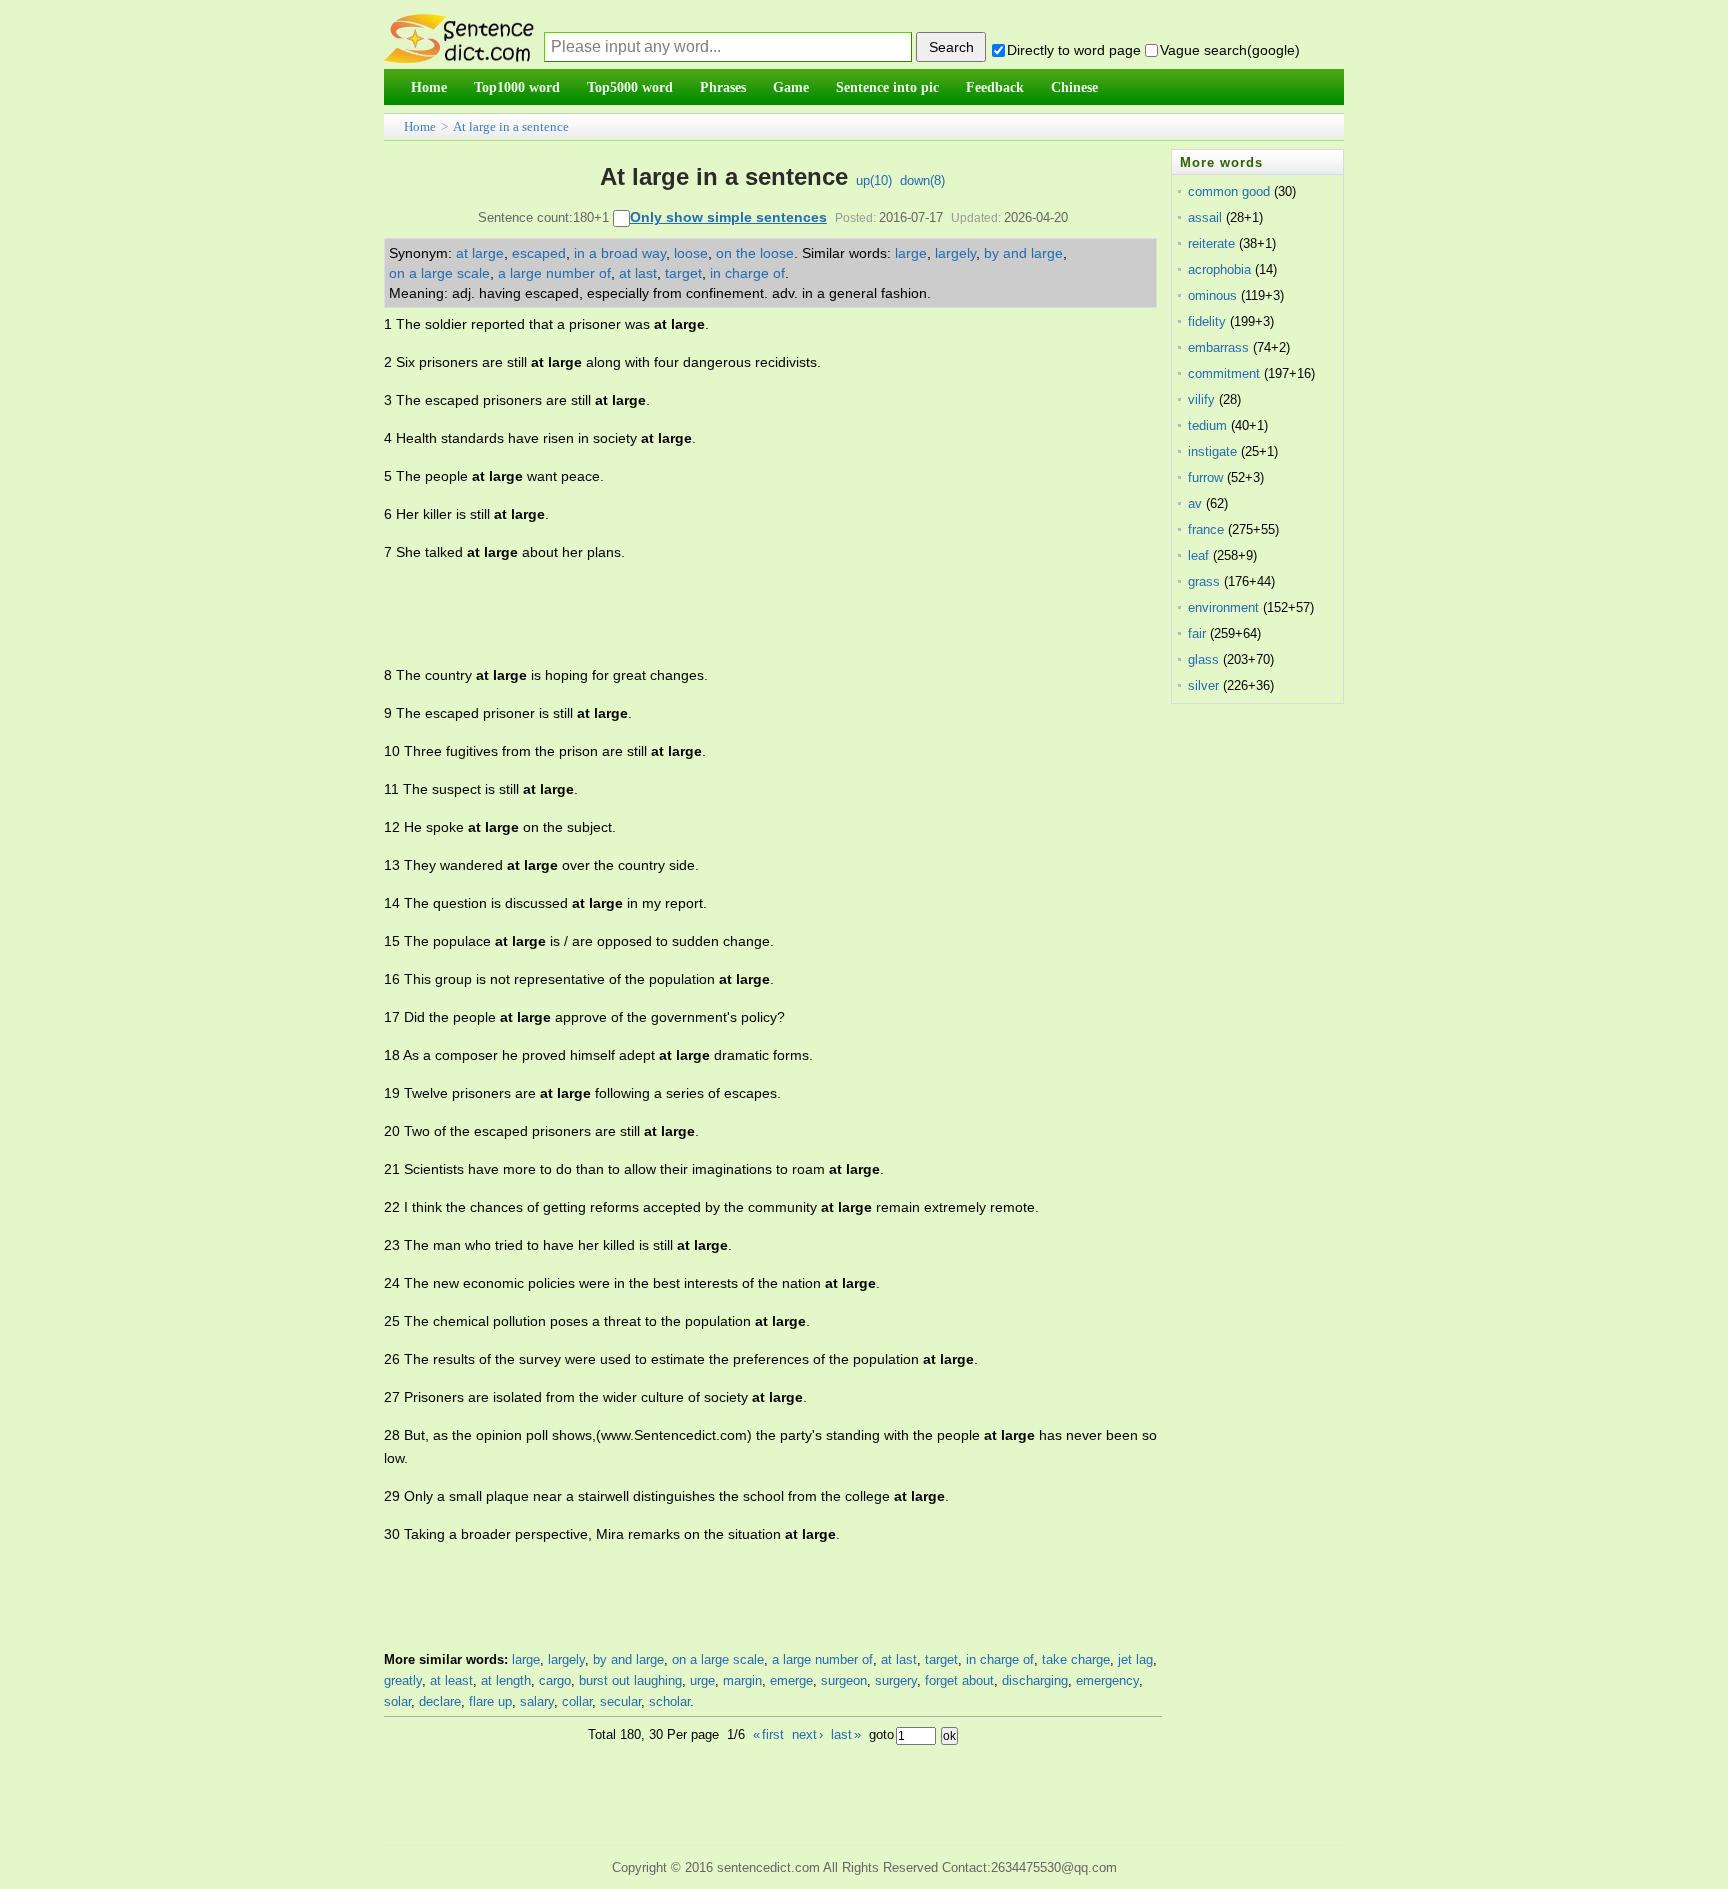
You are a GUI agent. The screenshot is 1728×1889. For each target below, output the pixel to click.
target (683, 273)
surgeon (844, 1680)
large (911, 253)
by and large (1023, 253)
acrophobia (1219, 269)
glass (1203, 659)
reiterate (1211, 243)
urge (702, 1680)
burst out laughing (630, 1680)
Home (420, 126)
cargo (555, 1680)
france (1206, 529)
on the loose (755, 253)
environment (1223, 607)
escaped (539, 253)
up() (874, 180)
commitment (1224, 373)
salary (537, 1701)
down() (922, 180)
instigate (1212, 451)
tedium (1207, 425)
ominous (1212, 295)
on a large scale (439, 273)
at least (451, 1680)
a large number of (554, 273)
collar (577, 1701)
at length (506, 1680)
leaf (1198, 555)
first (768, 1734)
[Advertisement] (748, 614)
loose (691, 253)
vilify (1201, 399)
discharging (1035, 1680)
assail (1205, 217)
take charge (1076, 1659)
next (807, 1734)
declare (440, 1701)
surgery (896, 1680)
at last (638, 273)
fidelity (1207, 321)
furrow (1205, 477)
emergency (1107, 1680)
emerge (791, 1680)
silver (1203, 685)
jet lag (1135, 1659)
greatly (403, 1680)
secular (620, 1701)
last (846, 1734)
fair (1197, 633)
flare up (490, 1701)
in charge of (747, 273)
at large (480, 253)
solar (397, 1701)
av (1195, 503)
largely (955, 253)
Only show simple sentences (728, 217)
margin (742, 1680)
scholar (669, 1701)
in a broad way (620, 253)
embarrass (1218, 347)
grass (1204, 581)
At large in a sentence (511, 126)
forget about (959, 1680)
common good (1229, 191)
